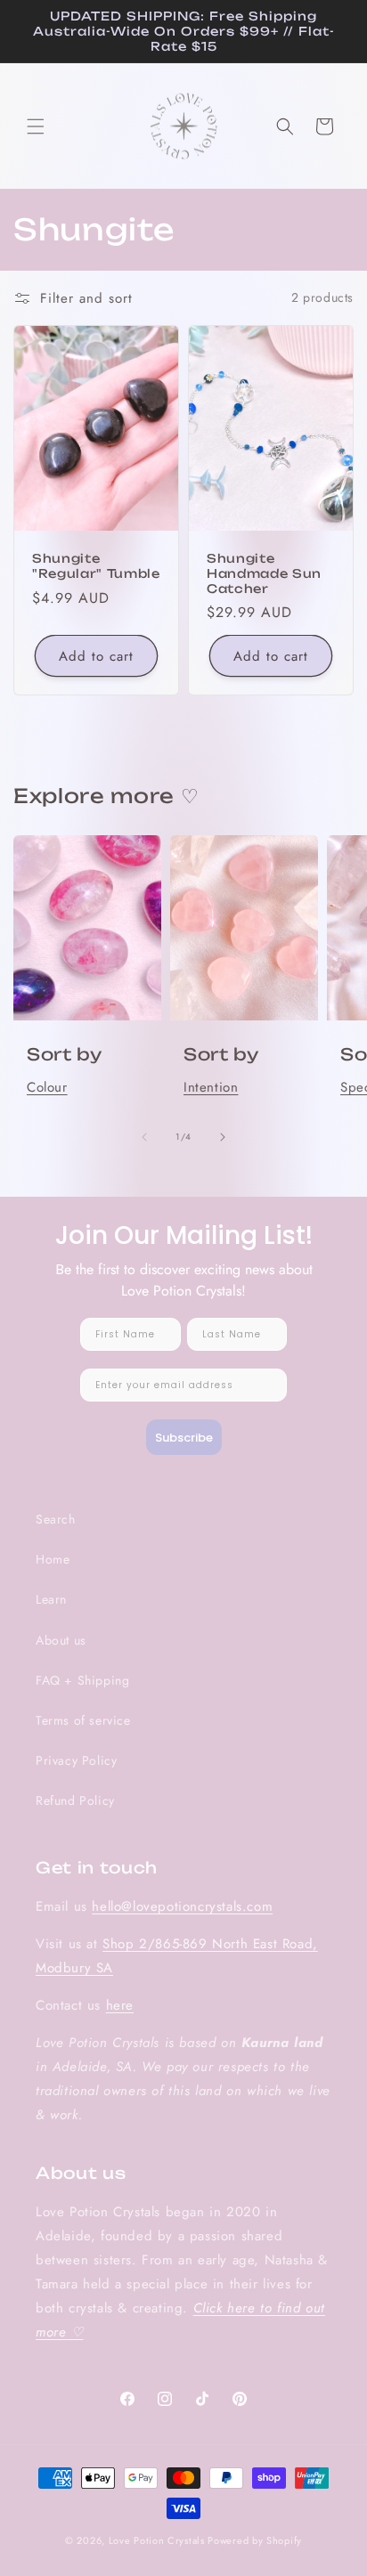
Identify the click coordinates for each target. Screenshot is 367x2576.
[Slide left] (144, 1137)
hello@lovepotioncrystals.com (182, 1906)
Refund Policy (75, 1800)
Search (56, 1519)
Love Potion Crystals (157, 2540)
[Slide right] (223, 1137)
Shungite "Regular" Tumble (96, 566)
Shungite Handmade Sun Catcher (264, 573)
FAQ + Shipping (82, 1680)
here (120, 2005)
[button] (36, 126)
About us (61, 1640)
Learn (51, 1599)
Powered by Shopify (255, 2540)
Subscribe (184, 1438)
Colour (47, 1087)
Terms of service (83, 1720)
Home (53, 1559)
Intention (211, 1087)
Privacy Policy (76, 1760)
